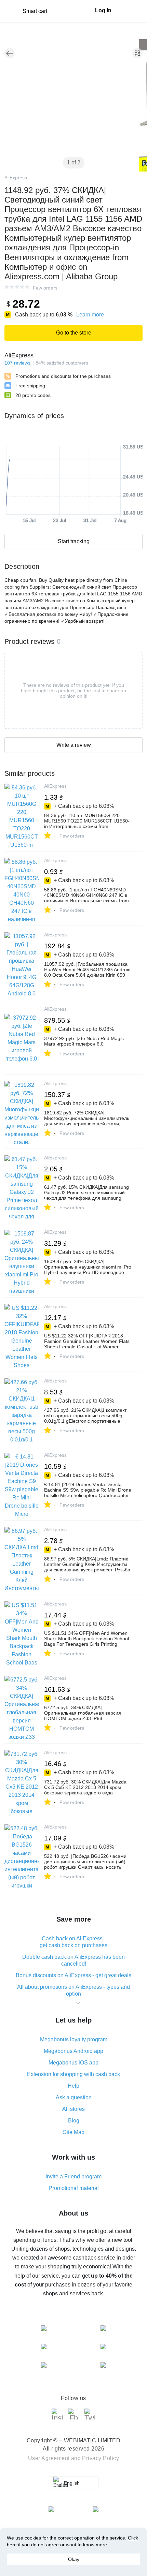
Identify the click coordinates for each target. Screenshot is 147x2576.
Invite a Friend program (73, 2177)
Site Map (74, 2132)
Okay (74, 2559)
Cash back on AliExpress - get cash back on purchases (73, 1942)
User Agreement (49, 2458)
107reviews (17, 363)
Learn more (90, 315)
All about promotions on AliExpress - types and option (73, 1990)
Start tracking (74, 541)
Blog (74, 2121)
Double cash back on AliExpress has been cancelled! (73, 1960)
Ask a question (74, 2097)
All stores (73, 2109)
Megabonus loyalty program (74, 2039)
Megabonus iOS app (73, 2063)
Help (73, 2086)
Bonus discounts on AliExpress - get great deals (73, 1975)
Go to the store (74, 333)
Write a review (74, 745)
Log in (103, 10)
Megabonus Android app (73, 2051)
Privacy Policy (101, 2458)
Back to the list (10, 53)
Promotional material (74, 2188)
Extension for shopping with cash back (73, 2074)
